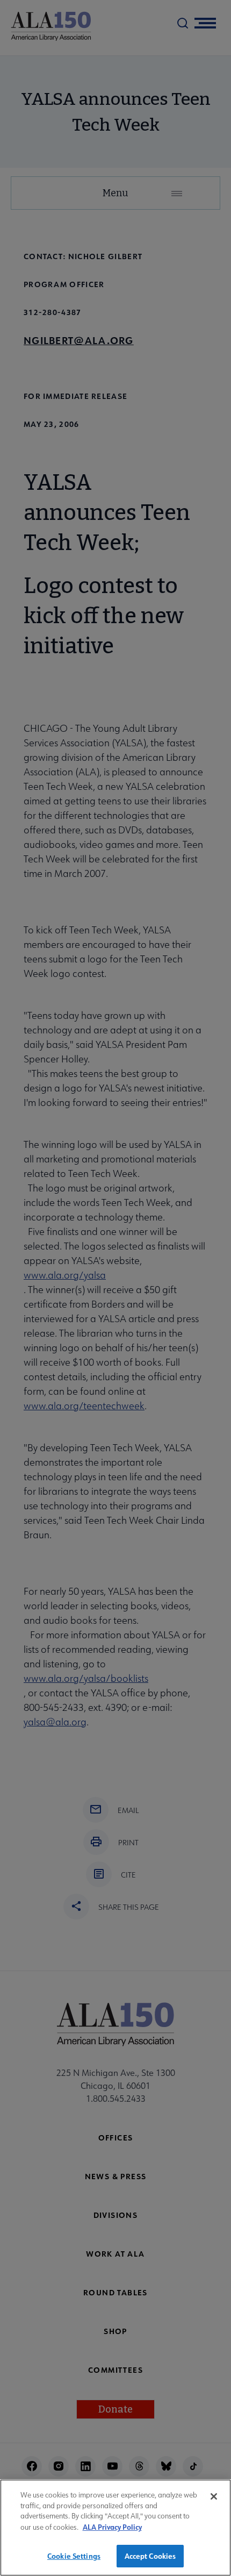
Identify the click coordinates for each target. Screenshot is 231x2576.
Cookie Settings (74, 2556)
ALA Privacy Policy (112, 2527)
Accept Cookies (150, 2556)
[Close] (214, 2496)
